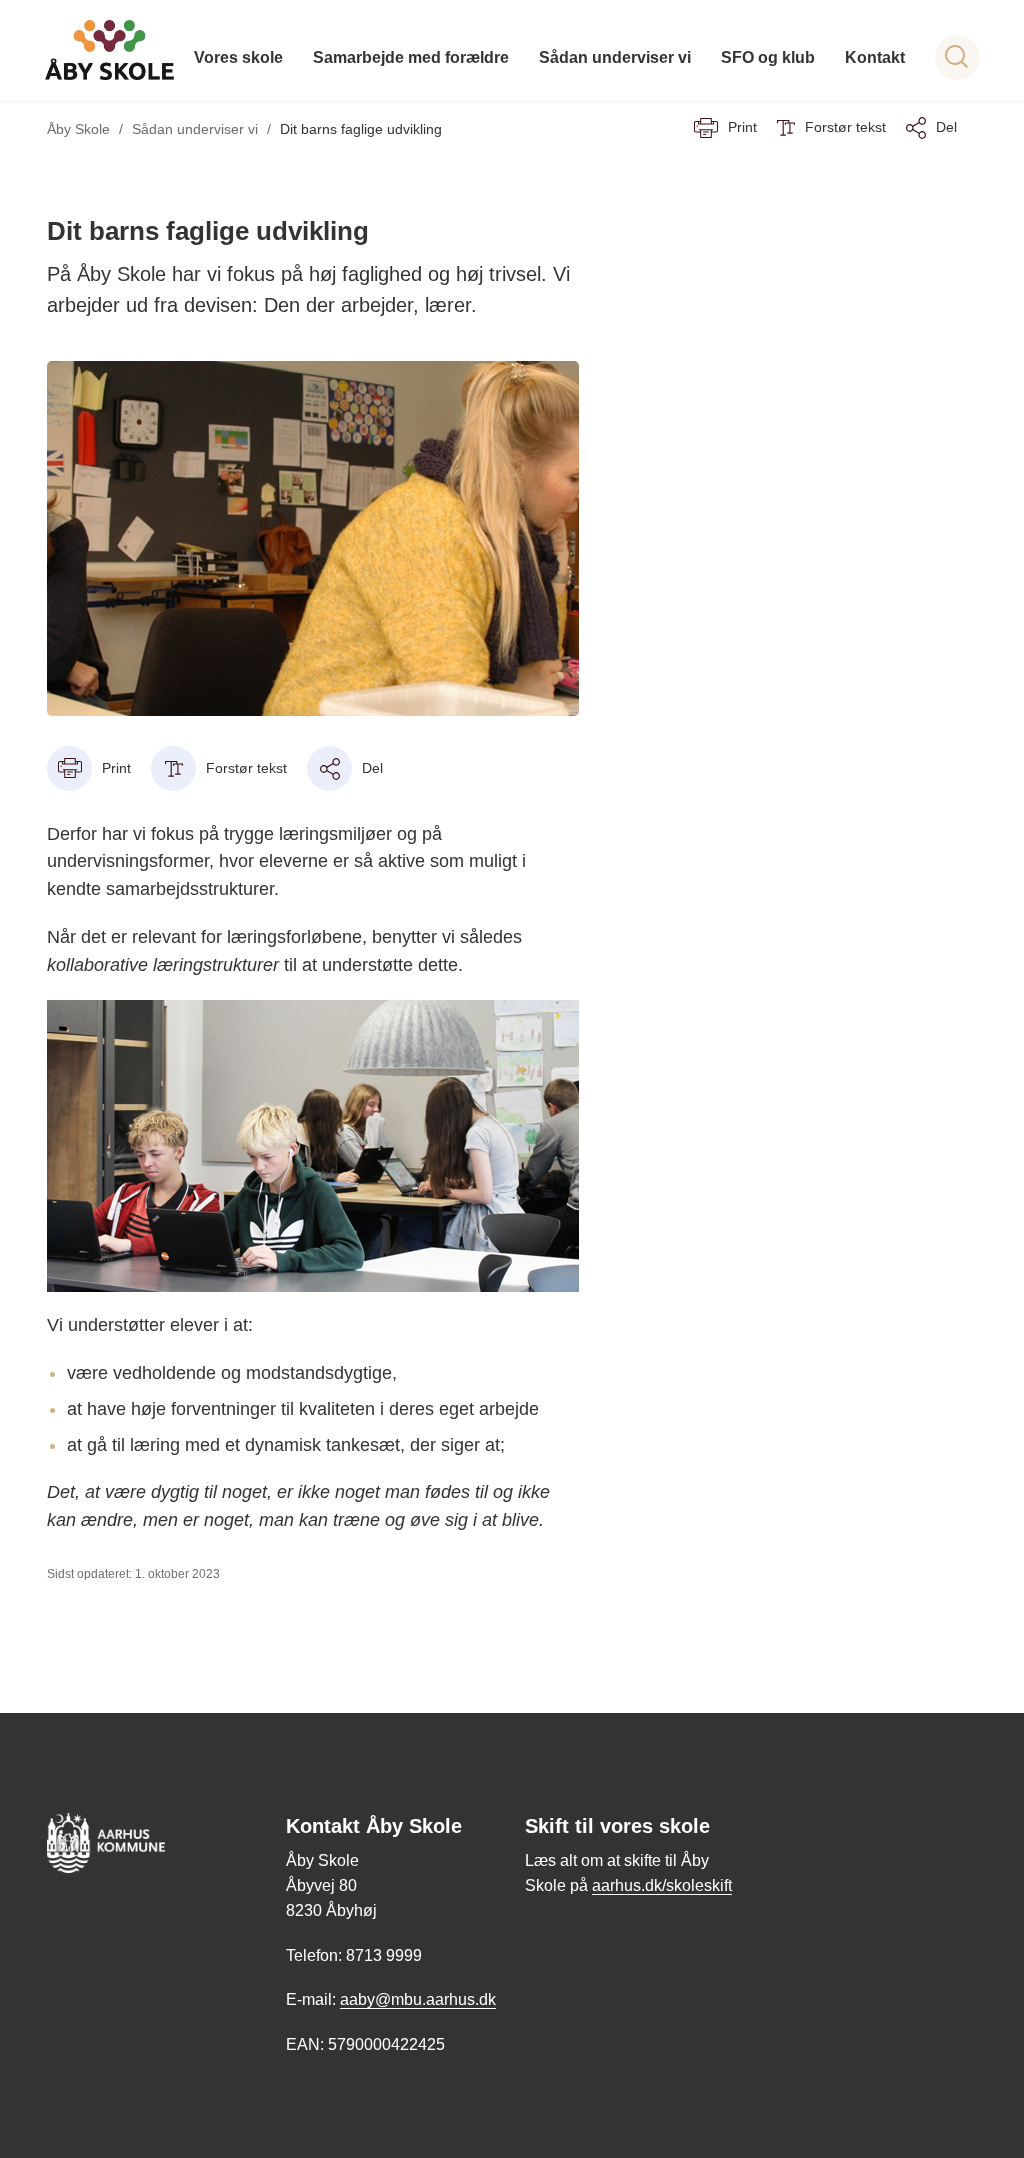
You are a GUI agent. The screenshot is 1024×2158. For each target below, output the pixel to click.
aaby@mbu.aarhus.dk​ (418, 1999)
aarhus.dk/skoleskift (662, 1885)
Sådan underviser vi (615, 57)
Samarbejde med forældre (411, 57)
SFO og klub (768, 57)
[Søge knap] (957, 57)
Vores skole (238, 57)
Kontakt (875, 57)
